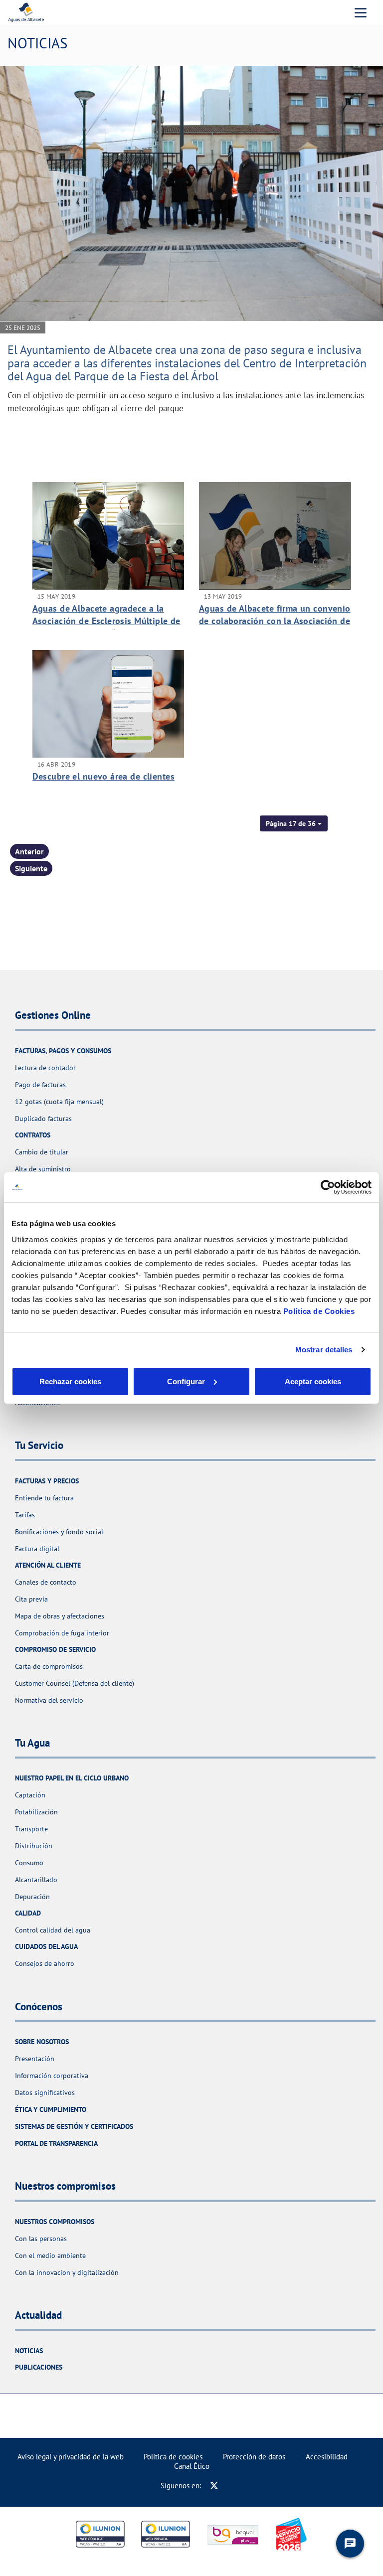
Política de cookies (173, 2457)
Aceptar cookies (313, 1381)
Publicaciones (39, 2367)
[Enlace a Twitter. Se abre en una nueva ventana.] (214, 2486)
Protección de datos (254, 2457)
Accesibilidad (327, 2457)
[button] (294, 823)
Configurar (186, 1381)
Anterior (29, 851)
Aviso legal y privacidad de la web (71, 2457)
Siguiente (31, 868)
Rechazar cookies (70, 1381)
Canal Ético (192, 2466)
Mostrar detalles (324, 1350)
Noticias (29, 2351)
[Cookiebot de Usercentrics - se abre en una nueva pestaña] (328, 1187)
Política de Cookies (319, 1311)
